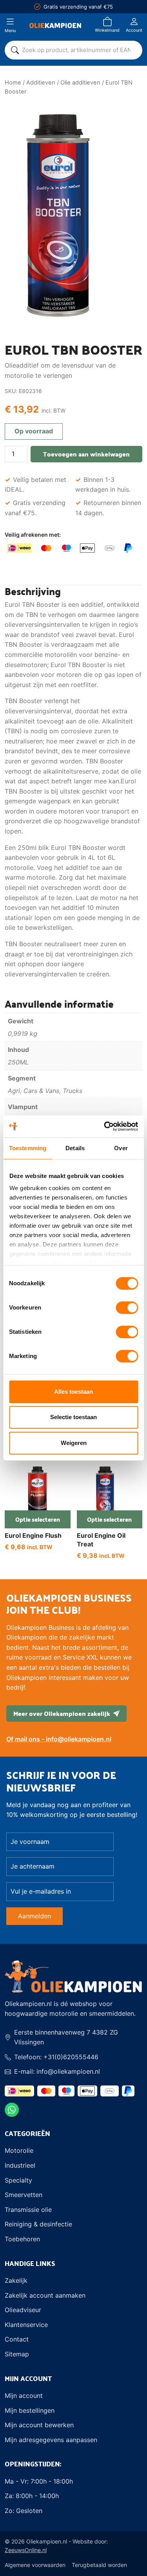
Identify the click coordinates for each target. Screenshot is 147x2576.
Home (13, 83)
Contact (17, 2339)
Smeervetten (24, 2195)
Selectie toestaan (73, 1417)
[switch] (127, 1308)
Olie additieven (80, 83)
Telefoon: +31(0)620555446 (56, 2057)
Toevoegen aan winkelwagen (86, 454)
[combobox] (79, 50)
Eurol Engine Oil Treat (101, 1540)
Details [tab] (75, 1148)
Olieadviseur (23, 2310)
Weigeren (74, 1443)
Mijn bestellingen (30, 2410)
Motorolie (19, 2150)
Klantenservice (26, 2325)
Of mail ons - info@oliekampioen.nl (59, 1739)
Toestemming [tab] (28, 1148)
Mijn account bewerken (39, 2425)
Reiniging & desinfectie (38, 2224)
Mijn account (24, 2396)
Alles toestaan (73, 1392)
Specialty (18, 2180)
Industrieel (20, 2165)
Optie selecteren (43, 1519)
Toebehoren (22, 2239)
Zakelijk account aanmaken (45, 2295)
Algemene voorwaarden (35, 2565)
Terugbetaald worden (99, 2565)
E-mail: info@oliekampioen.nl (57, 2071)
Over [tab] (121, 1148)
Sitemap (17, 2354)
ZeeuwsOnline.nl (26, 2550)
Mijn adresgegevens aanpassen (51, 2440)
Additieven (41, 83)
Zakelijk (16, 2280)
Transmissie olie (28, 2210)
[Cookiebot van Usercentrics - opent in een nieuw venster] (105, 1126)
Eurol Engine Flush (33, 1535)
